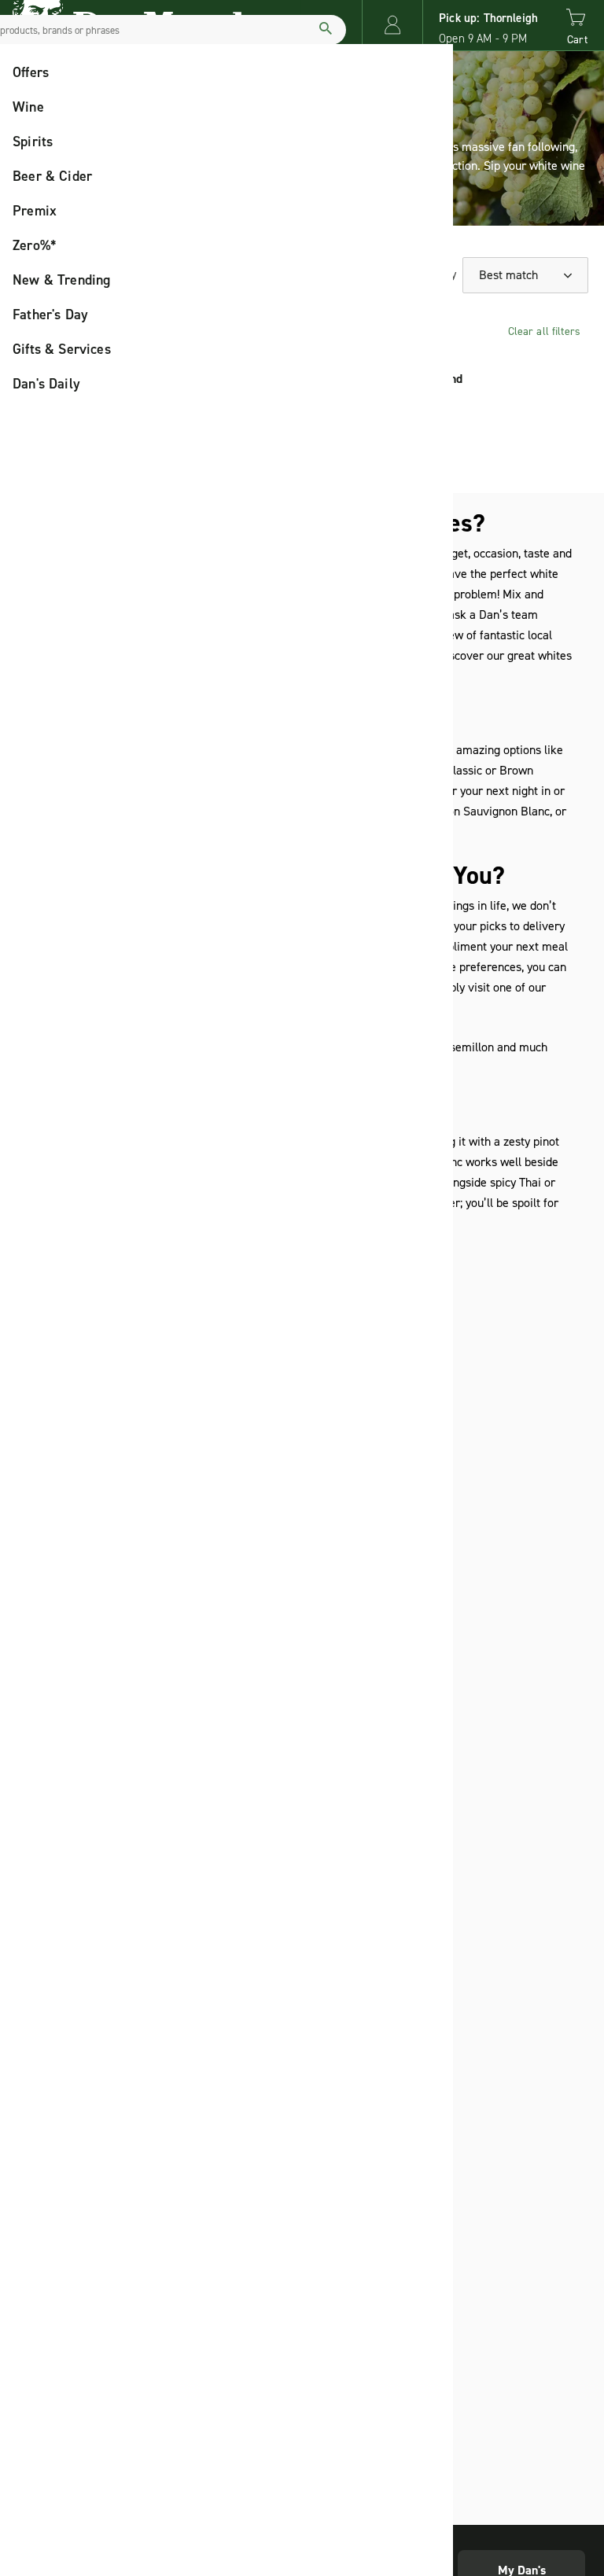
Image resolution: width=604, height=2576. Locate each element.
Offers (31, 72)
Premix (35, 211)
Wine (28, 107)
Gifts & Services (62, 349)
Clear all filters (544, 331)
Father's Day (50, 315)
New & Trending (62, 280)
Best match (510, 275)
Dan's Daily (46, 384)
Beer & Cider (52, 176)
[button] (392, 25)
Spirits (33, 142)
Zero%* (35, 245)
